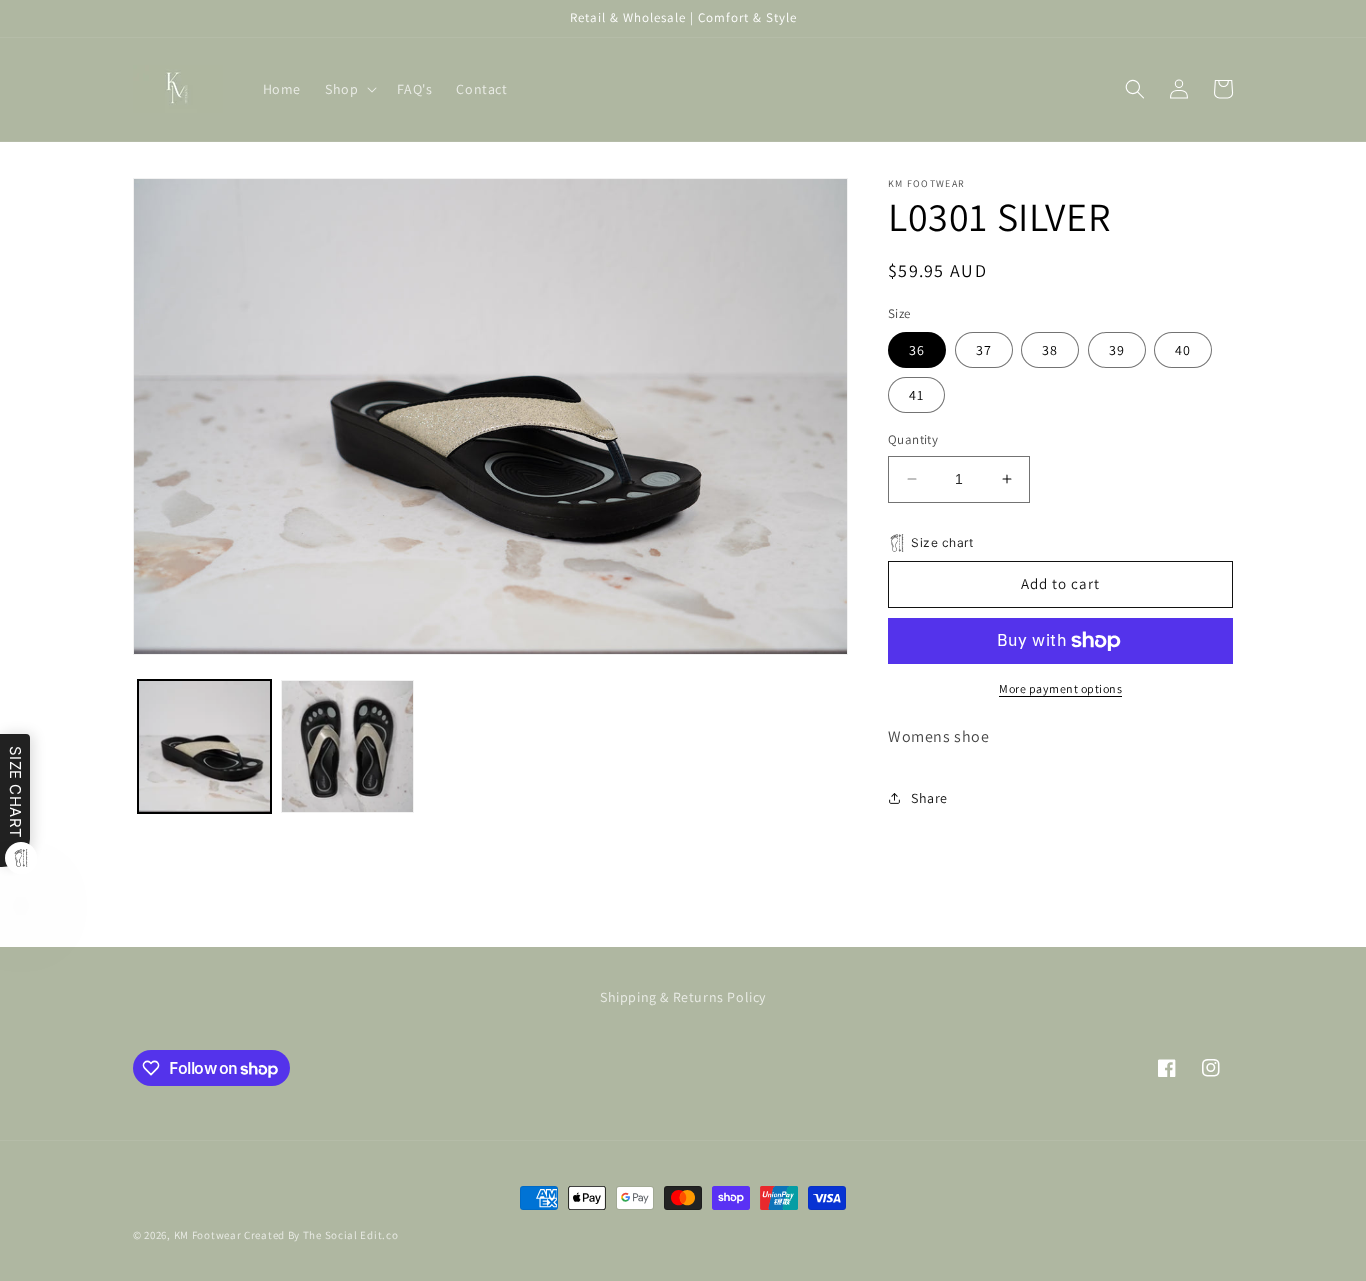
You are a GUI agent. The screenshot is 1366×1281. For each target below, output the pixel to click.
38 (1050, 350)
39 (1117, 350)
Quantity (913, 439)
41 (916, 395)
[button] (349, 89)
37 (984, 350)
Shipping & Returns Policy (683, 997)
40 (1183, 350)
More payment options (1060, 688)
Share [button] (929, 798)
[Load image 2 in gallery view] (347, 746)
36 (917, 350)
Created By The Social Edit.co (321, 1235)
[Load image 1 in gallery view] (204, 746)
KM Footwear (208, 1235)
